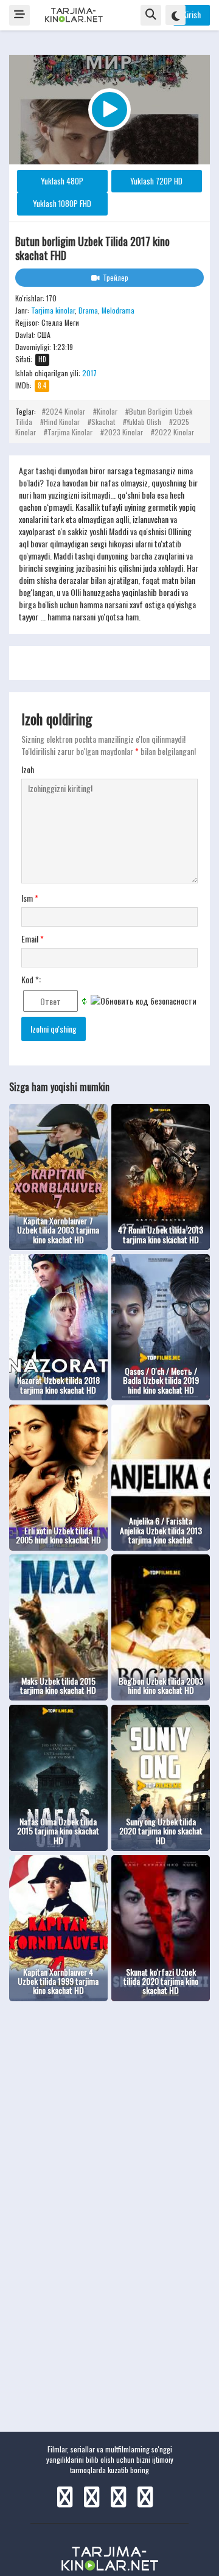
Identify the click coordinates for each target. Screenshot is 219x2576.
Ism (30, 898)
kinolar (107, 411)
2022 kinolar (174, 432)
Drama (88, 310)
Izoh (28, 770)
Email (33, 939)
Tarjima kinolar (53, 310)
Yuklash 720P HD (156, 181)
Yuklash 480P (62, 181)
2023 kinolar (123, 432)
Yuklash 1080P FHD (62, 203)
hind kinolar (62, 422)
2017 (89, 373)
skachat (103, 422)
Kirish (192, 14)
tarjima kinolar (70, 432)
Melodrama (118, 310)
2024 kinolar (65, 411)
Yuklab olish (144, 422)
